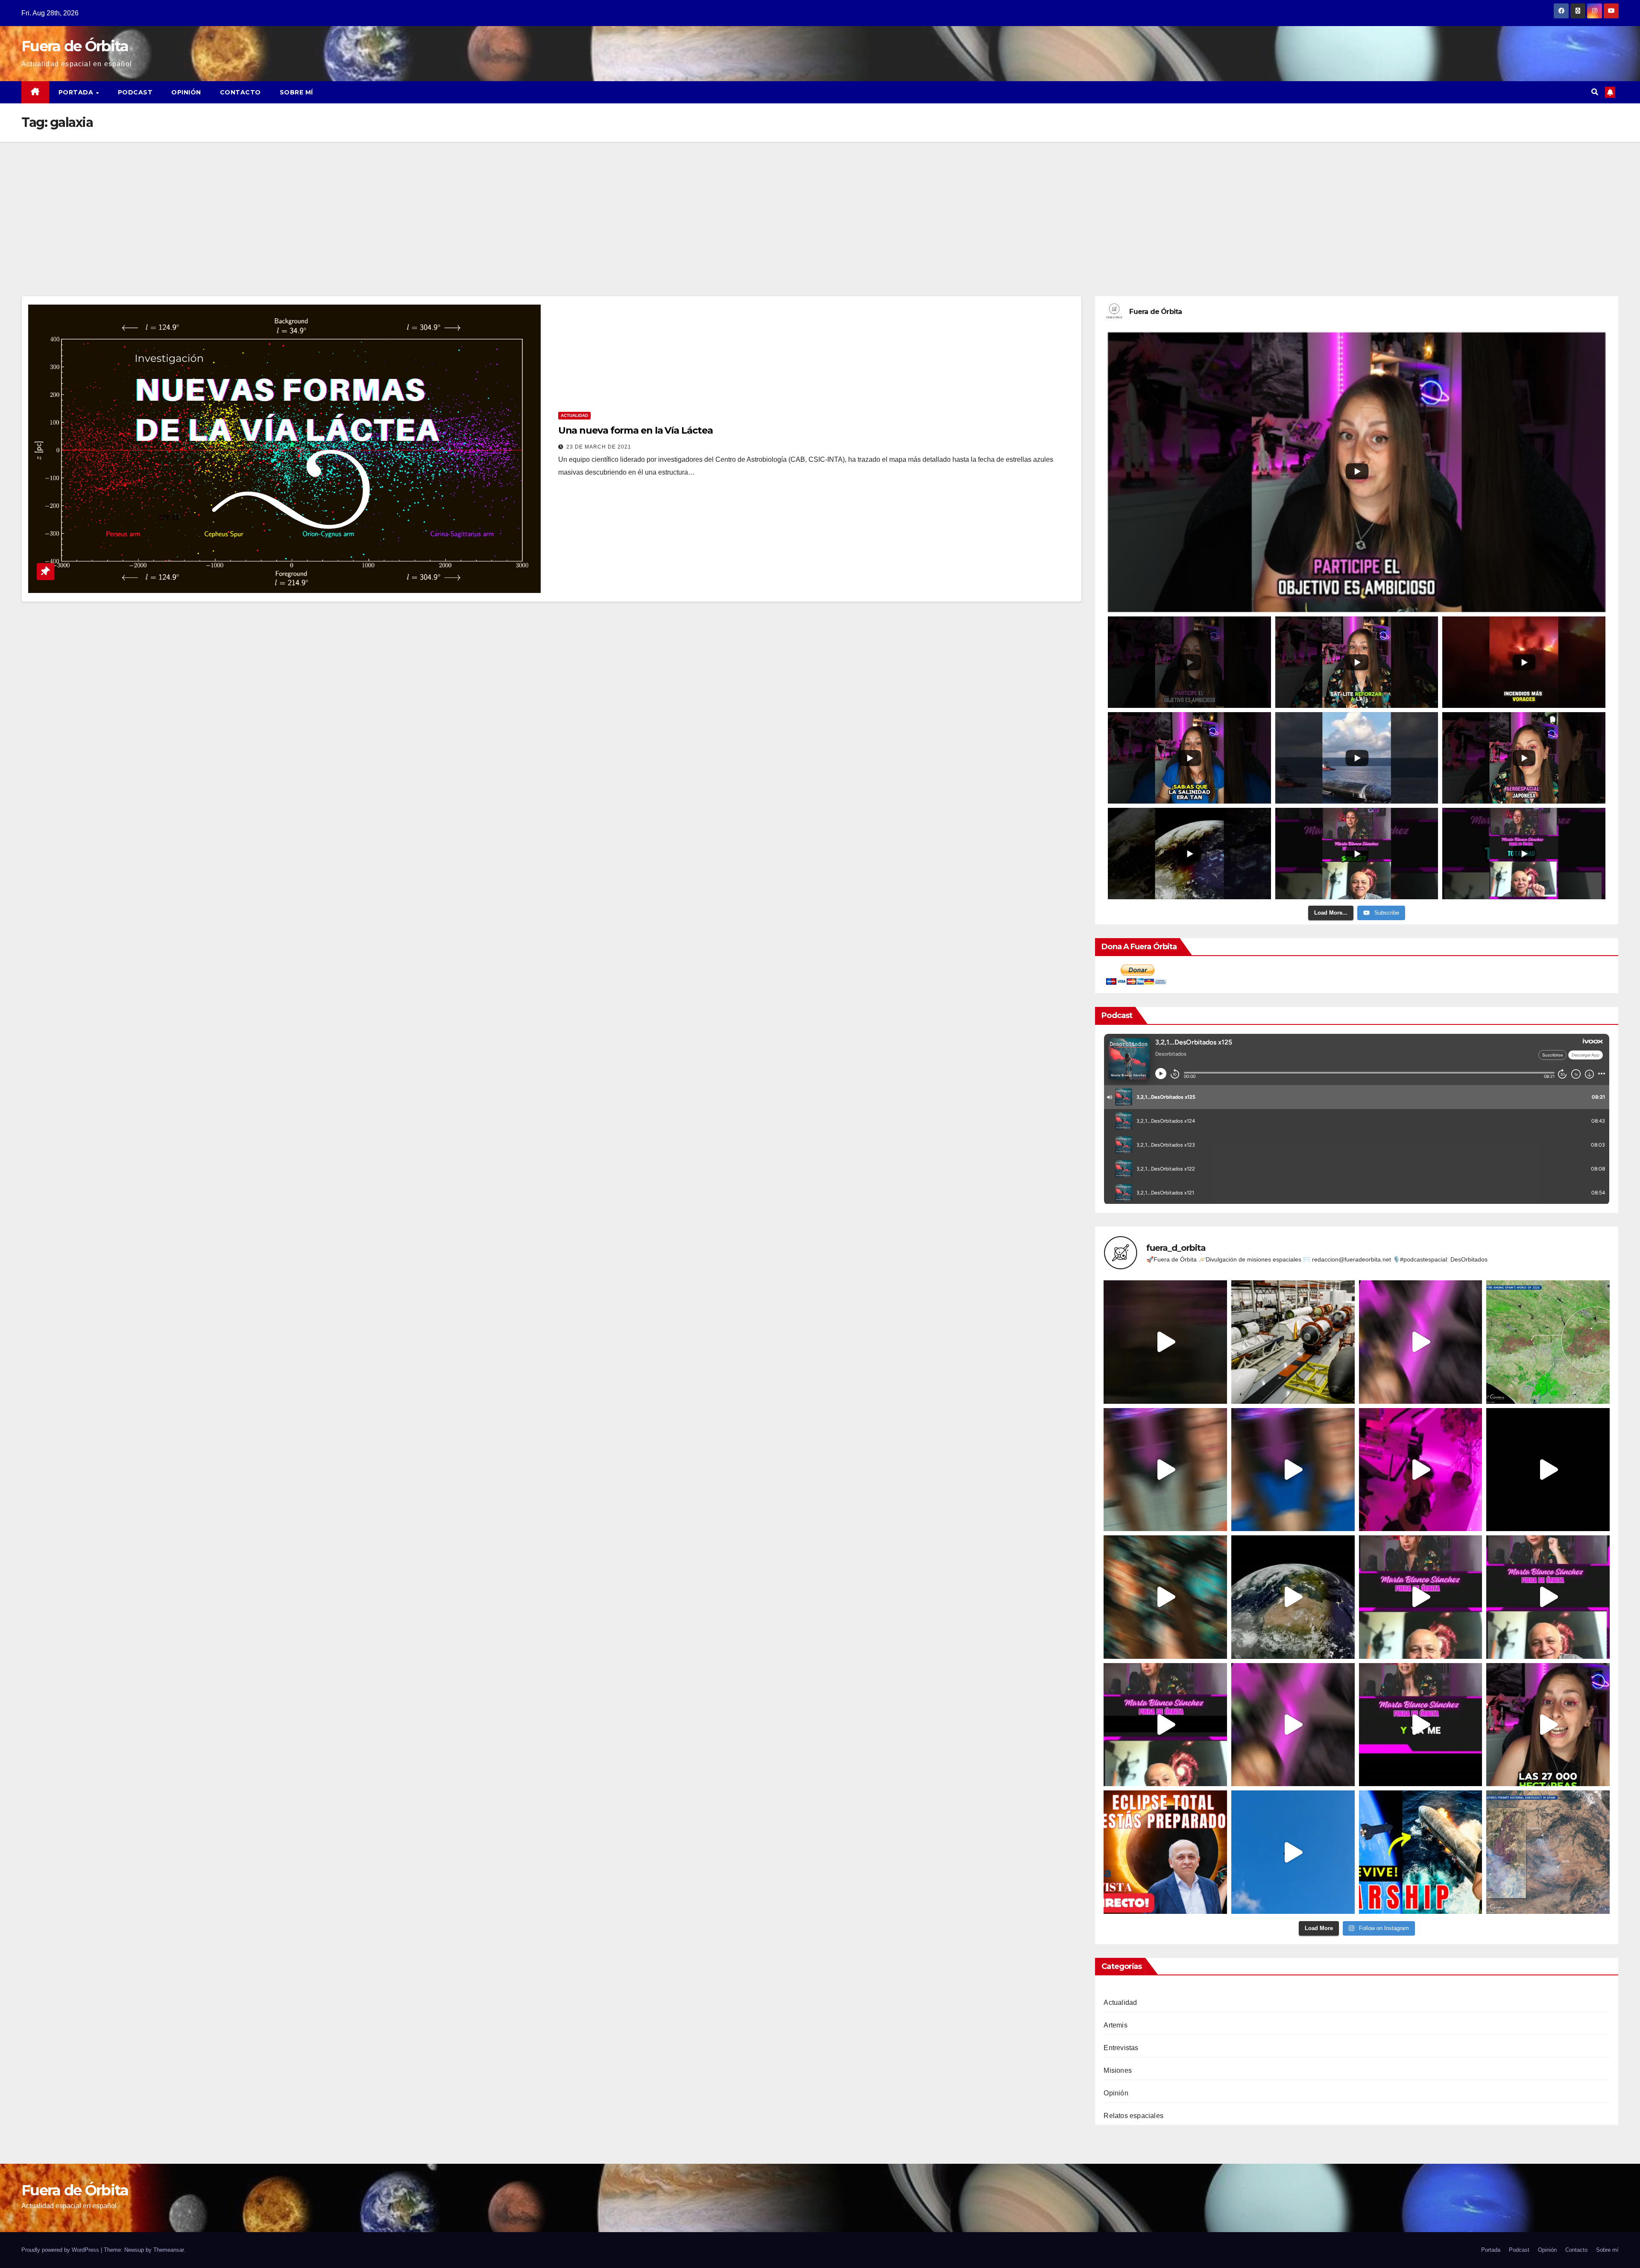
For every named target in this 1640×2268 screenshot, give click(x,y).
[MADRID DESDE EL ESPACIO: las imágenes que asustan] (1548, 1725)
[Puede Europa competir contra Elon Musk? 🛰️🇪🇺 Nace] (1165, 1342)
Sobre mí (296, 92)
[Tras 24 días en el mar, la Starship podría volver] (1548, 1470)
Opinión (186, 92)
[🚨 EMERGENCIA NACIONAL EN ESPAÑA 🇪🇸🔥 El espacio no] (1548, 1852)
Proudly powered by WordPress (61, 2250)
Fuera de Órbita (75, 46)
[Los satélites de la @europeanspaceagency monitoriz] (1293, 1725)
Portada (77, 92)
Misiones (1118, 2070)
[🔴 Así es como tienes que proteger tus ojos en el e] (1421, 1725)
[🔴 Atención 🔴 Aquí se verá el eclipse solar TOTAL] (1165, 1725)
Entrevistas (1121, 2048)
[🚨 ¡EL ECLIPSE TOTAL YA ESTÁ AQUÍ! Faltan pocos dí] (1165, 1852)
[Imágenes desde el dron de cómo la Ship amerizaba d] (1293, 1852)
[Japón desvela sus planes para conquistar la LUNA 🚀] (1165, 1597)
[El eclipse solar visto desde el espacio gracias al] (1293, 1597)
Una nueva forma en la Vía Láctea (635, 430)
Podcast (135, 92)
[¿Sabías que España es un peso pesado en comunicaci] (1421, 1342)
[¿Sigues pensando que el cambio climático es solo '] (1165, 1470)
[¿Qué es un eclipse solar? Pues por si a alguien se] (1421, 1597)
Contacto (240, 92)
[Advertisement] (820, 206)
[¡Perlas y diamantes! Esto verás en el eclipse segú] (1548, 1597)
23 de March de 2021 (599, 447)
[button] (1595, 92)
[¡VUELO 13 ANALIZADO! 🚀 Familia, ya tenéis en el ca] (1421, 1852)
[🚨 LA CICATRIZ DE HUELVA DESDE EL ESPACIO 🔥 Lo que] (1548, 1342)
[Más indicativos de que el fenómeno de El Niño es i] (1293, 1470)
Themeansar (168, 2250)
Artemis (1115, 2025)
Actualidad (574, 415)
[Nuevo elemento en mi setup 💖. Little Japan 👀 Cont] (1421, 1470)
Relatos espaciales (1133, 2116)
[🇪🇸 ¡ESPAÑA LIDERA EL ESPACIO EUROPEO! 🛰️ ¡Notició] (1293, 1342)
